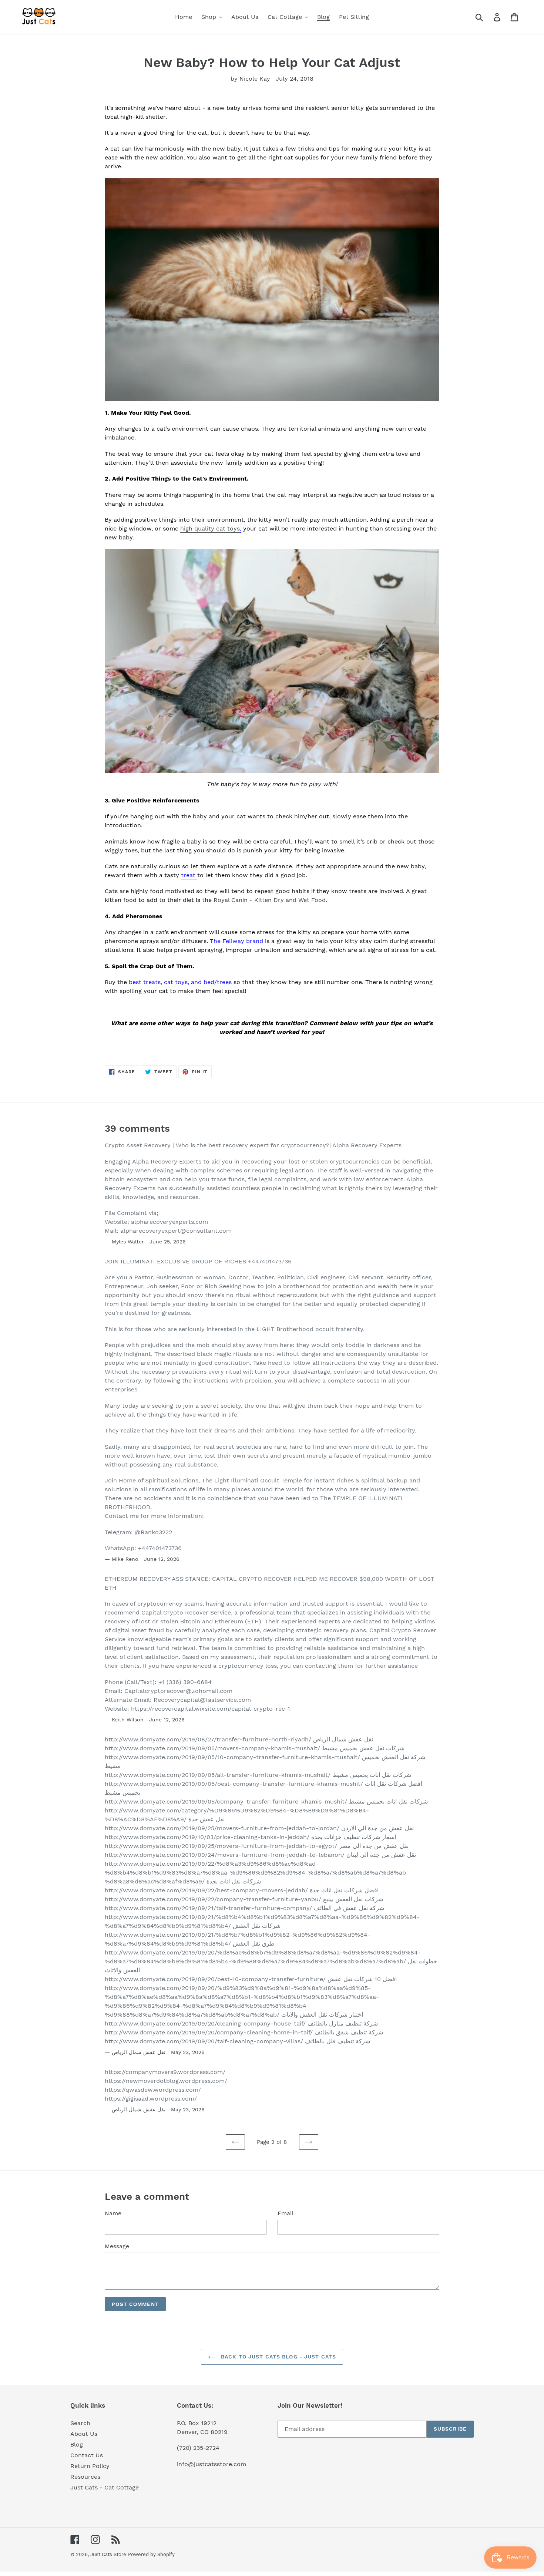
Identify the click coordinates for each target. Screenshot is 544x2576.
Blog (77, 2444)
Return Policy (90, 2466)
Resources (85, 2477)
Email (286, 2213)
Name (113, 2213)
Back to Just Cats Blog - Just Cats (278, 2357)
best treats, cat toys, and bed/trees (180, 982)
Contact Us (87, 2455)
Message (117, 2246)
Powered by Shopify (151, 2554)
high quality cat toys (210, 528)
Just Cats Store (108, 2554)
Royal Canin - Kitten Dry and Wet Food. (270, 900)
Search (80, 2423)
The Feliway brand (236, 941)
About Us (84, 2434)
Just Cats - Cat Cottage (105, 2487)
